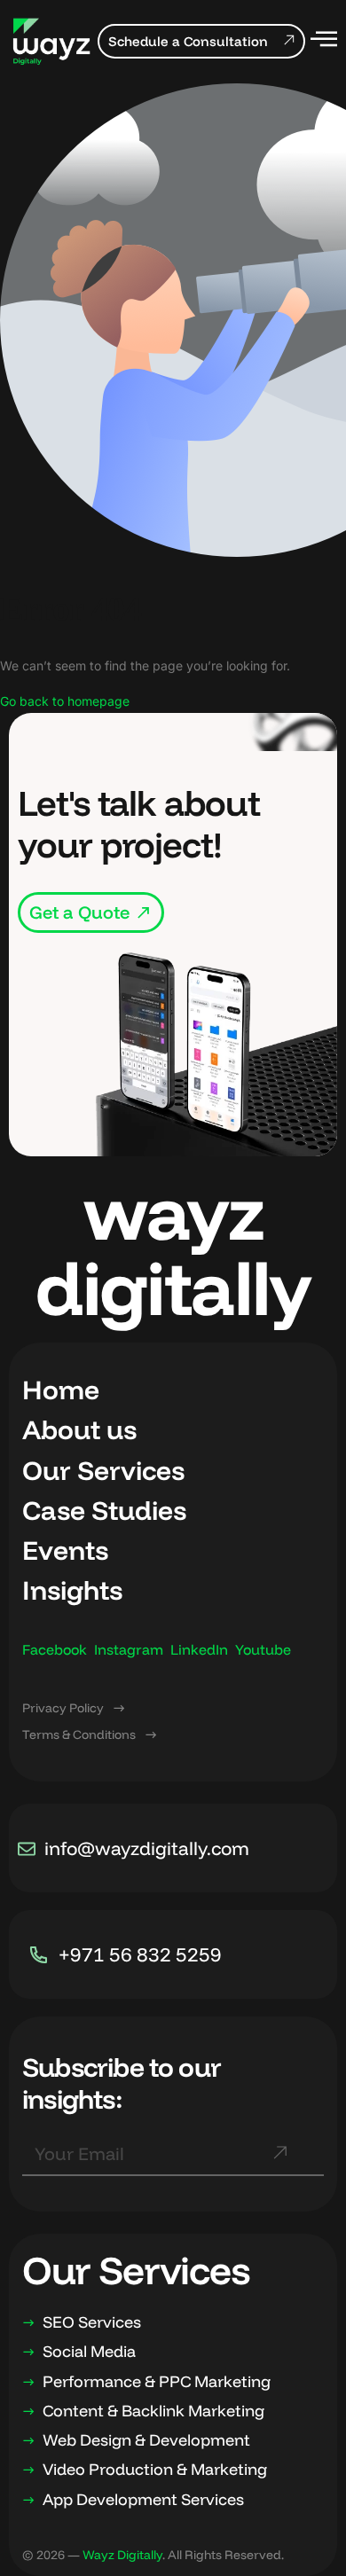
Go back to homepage (65, 701)
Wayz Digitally (122, 2555)
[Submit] (279, 2161)
